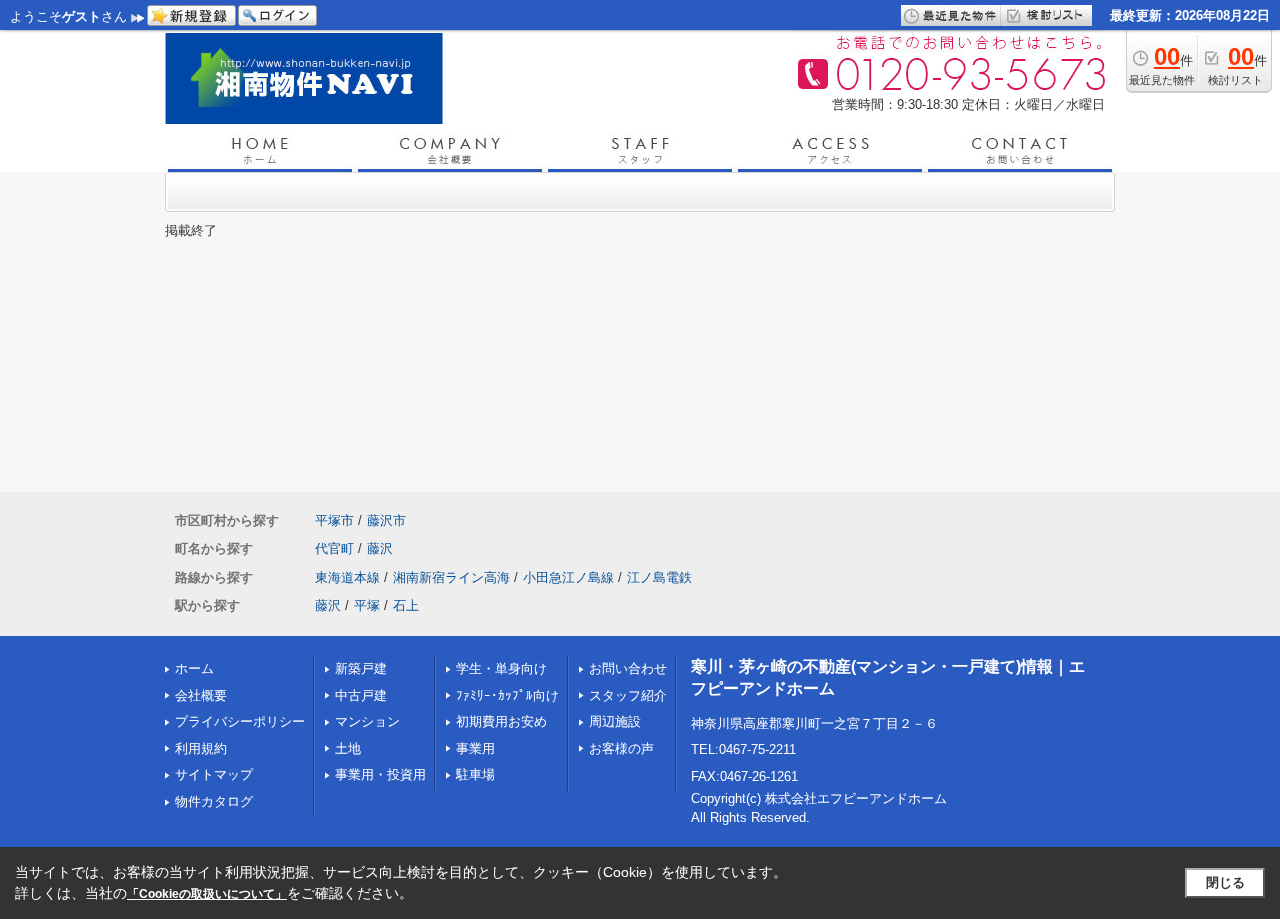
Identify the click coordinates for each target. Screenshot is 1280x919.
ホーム (194, 668)
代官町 (334, 548)
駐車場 (475, 774)
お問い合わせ (628, 668)
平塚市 (334, 520)
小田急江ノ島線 (568, 577)
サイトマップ (214, 774)
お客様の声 (621, 748)
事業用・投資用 (380, 774)
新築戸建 (361, 668)
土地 (348, 748)
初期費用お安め (501, 721)
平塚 (367, 605)
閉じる (1225, 882)
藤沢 (380, 548)
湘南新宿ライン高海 (451, 577)
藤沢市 (386, 520)
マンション (367, 721)
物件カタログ (214, 801)
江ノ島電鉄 (659, 577)
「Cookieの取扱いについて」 (207, 894)
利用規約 (201, 748)
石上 (406, 605)
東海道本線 (347, 577)
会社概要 (201, 695)
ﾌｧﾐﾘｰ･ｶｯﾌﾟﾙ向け (507, 695)
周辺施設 (615, 721)
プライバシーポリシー (240, 721)
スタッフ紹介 (628, 695)
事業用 (475, 748)
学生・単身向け (501, 668)
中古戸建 (361, 695)
